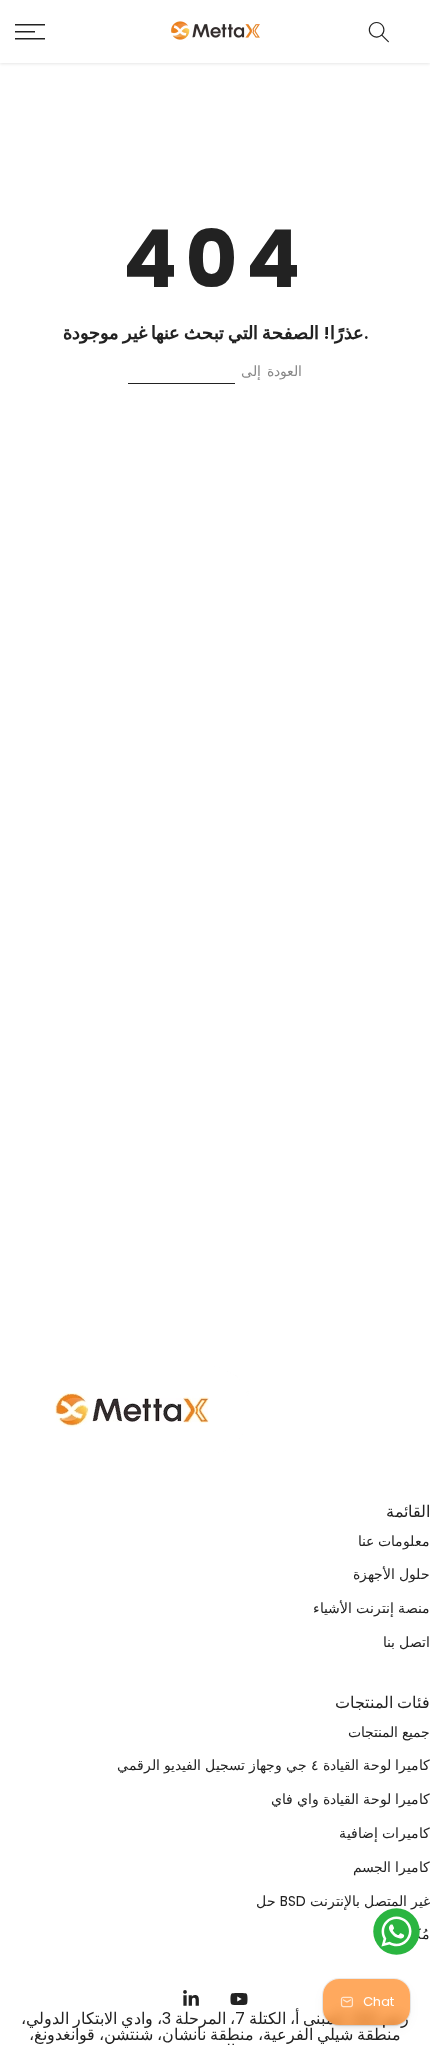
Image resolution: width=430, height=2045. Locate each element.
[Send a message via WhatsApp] (396, 1931)
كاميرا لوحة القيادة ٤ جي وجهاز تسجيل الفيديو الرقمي (273, 1765)
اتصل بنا (406, 1642)
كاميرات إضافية (384, 1833)
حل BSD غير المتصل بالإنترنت (343, 1901)
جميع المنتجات (389, 1732)
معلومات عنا (394, 1541)
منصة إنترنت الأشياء (371, 1608)
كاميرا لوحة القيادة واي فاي (350, 1799)
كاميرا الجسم (391, 1867)
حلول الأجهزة (391, 1574)
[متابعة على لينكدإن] (191, 1999)
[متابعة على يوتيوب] (239, 1999)
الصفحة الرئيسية (181, 371)
